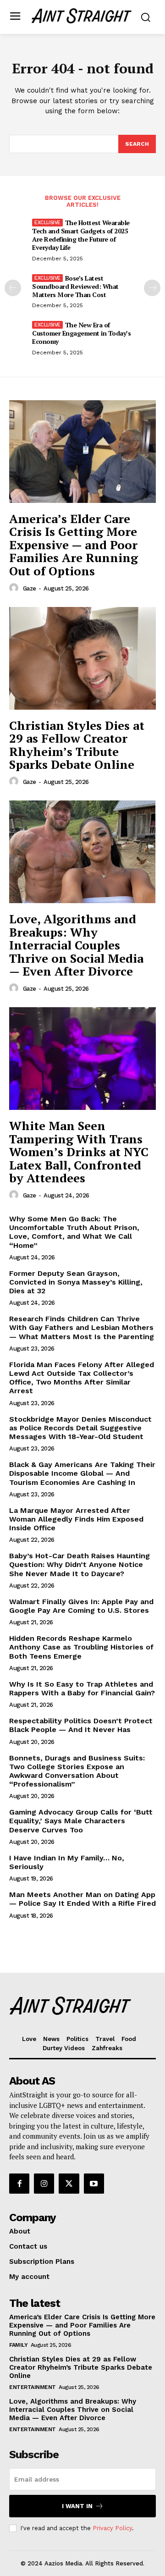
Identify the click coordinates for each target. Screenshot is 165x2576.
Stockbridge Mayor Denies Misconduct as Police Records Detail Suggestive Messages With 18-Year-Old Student (80, 1428)
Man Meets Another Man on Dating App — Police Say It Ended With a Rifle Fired (82, 1899)
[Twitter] (69, 2184)
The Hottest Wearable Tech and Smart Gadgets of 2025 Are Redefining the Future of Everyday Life (81, 235)
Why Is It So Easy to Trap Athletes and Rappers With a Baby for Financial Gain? (82, 1688)
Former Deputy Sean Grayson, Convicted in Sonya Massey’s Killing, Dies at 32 (76, 1282)
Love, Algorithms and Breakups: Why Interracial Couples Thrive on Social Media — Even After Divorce (76, 945)
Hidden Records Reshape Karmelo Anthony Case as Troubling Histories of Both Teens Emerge (81, 1647)
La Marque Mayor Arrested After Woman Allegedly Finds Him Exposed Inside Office (76, 1519)
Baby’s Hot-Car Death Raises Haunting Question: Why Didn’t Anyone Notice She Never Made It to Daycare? (80, 1564)
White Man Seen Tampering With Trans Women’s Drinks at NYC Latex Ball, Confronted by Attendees (79, 1152)
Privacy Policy (112, 2528)
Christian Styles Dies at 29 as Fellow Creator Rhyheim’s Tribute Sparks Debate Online (77, 745)
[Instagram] (44, 2184)
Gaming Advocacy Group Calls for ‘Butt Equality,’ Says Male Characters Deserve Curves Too (81, 1821)
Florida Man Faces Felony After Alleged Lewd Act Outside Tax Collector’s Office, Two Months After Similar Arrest (82, 1378)
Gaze (30, 588)
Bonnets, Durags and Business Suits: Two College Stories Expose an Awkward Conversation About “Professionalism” (77, 1771)
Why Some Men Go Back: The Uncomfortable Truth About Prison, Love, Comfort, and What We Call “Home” (74, 1232)
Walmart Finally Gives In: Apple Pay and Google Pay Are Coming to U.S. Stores (81, 1606)
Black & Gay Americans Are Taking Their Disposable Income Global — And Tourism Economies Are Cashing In (82, 1473)
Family (18, 2345)
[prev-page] (13, 288)
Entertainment (33, 2387)
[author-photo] (15, 588)
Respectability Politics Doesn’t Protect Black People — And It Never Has (81, 1725)
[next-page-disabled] (152, 288)
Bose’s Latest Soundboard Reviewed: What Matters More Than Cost (75, 286)
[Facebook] (19, 2184)
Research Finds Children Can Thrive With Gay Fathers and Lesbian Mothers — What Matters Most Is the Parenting (82, 1327)
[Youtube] (94, 2184)
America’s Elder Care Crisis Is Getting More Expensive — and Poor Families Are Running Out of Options (74, 545)
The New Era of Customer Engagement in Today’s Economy (81, 333)
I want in (77, 2506)
